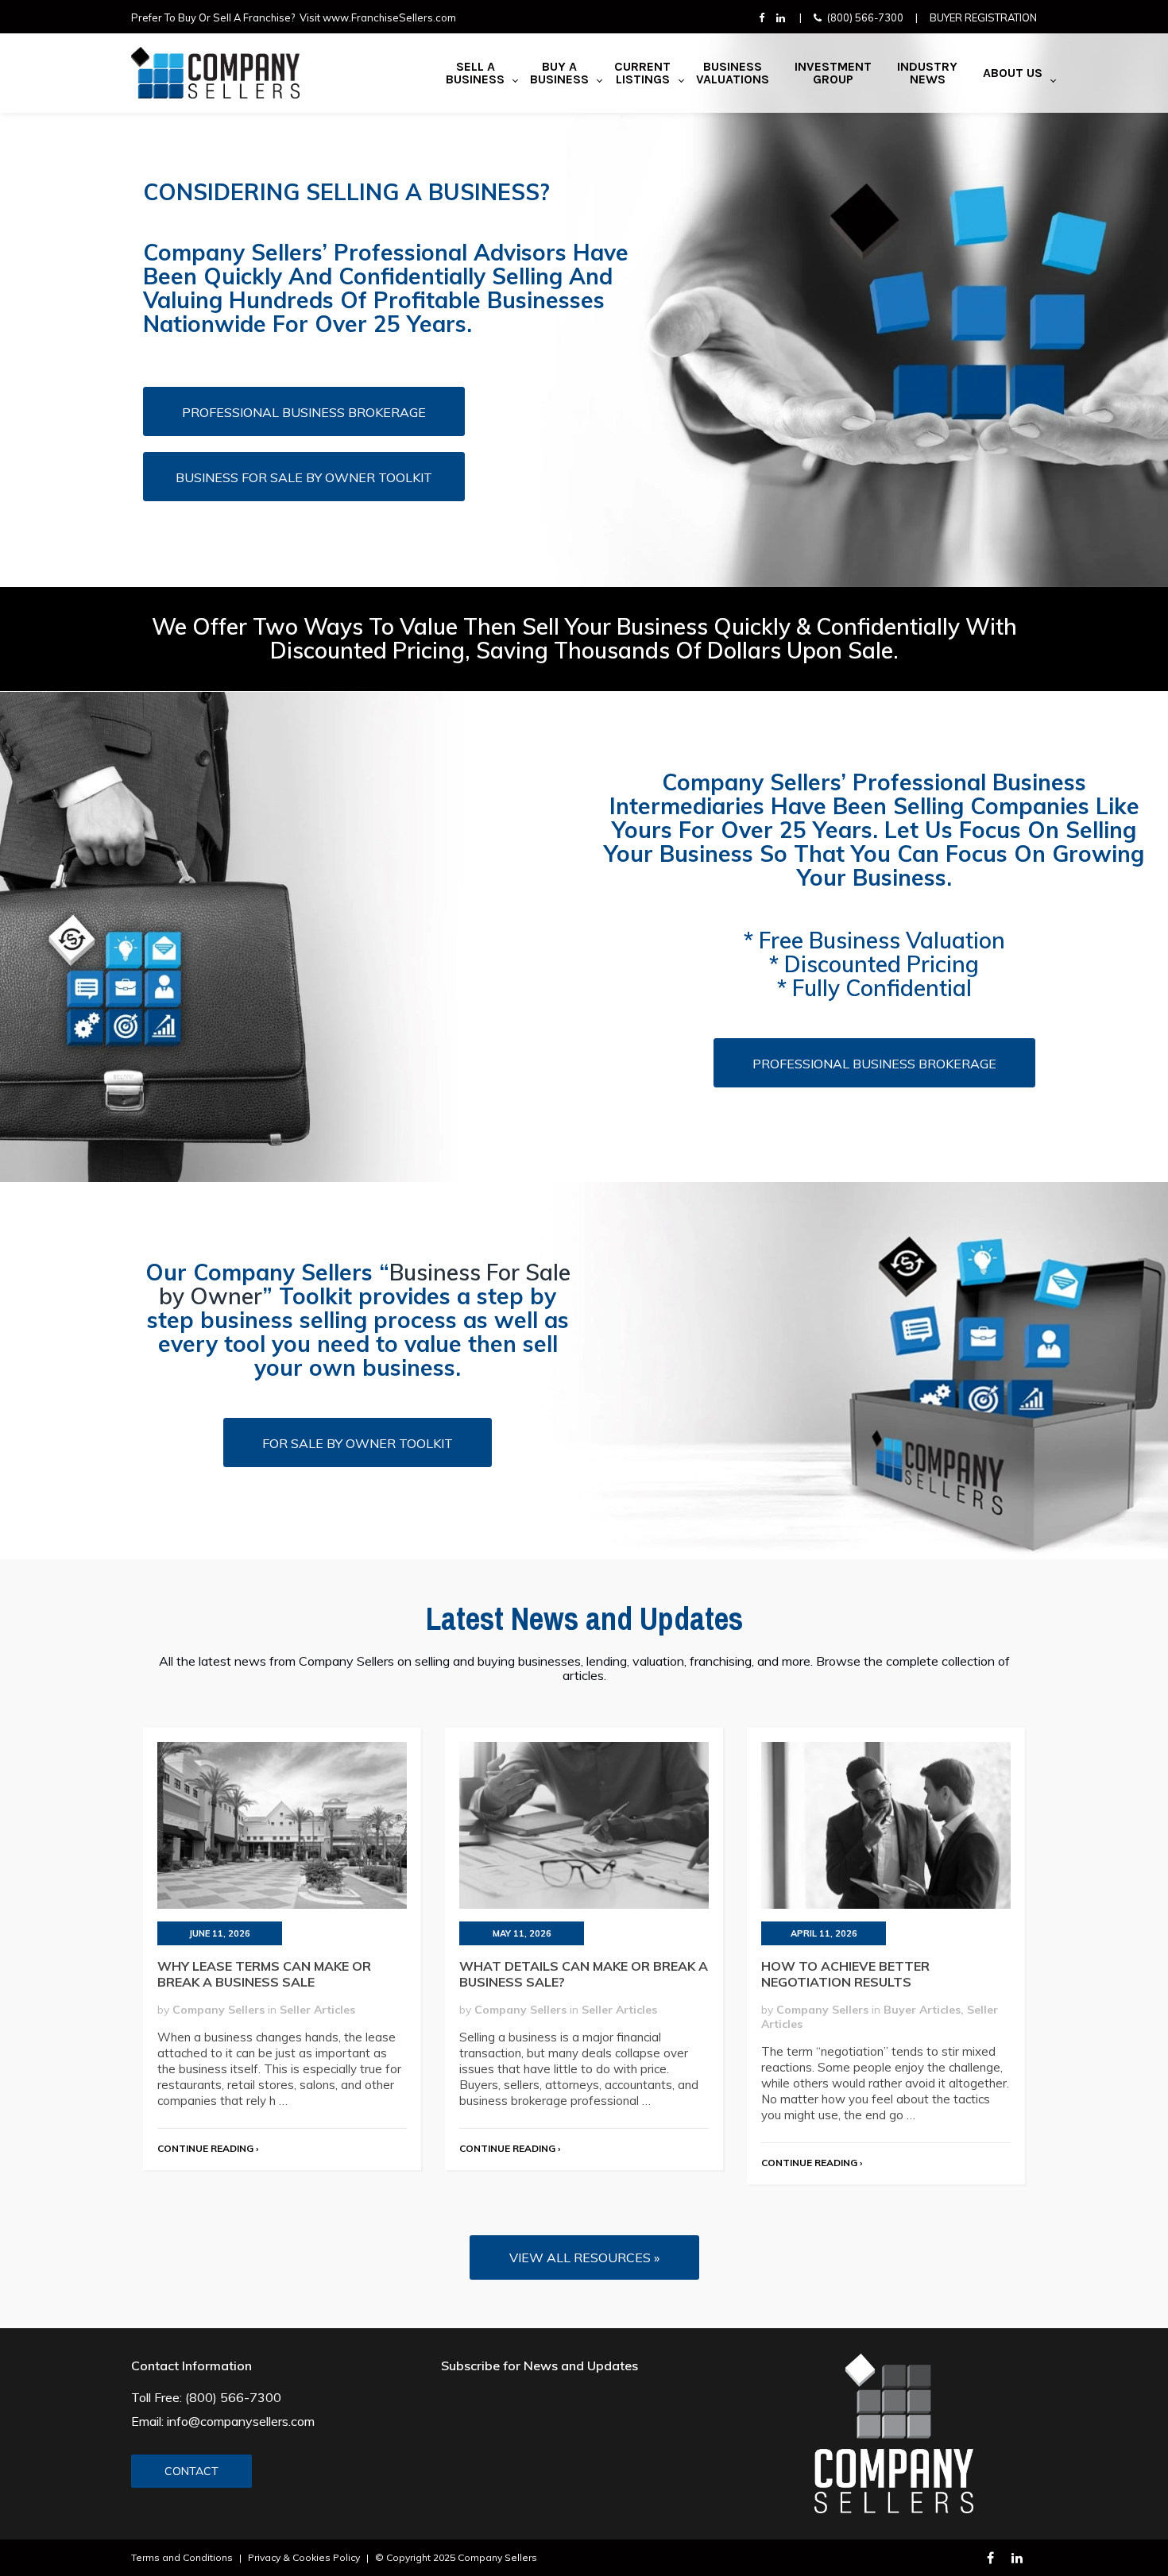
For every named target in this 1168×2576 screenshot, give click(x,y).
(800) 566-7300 (865, 17)
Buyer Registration (983, 17)
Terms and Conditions (182, 2557)
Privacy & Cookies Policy (304, 2557)
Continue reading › (208, 2148)
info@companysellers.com (241, 2421)
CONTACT (191, 2471)
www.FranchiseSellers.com (389, 17)
